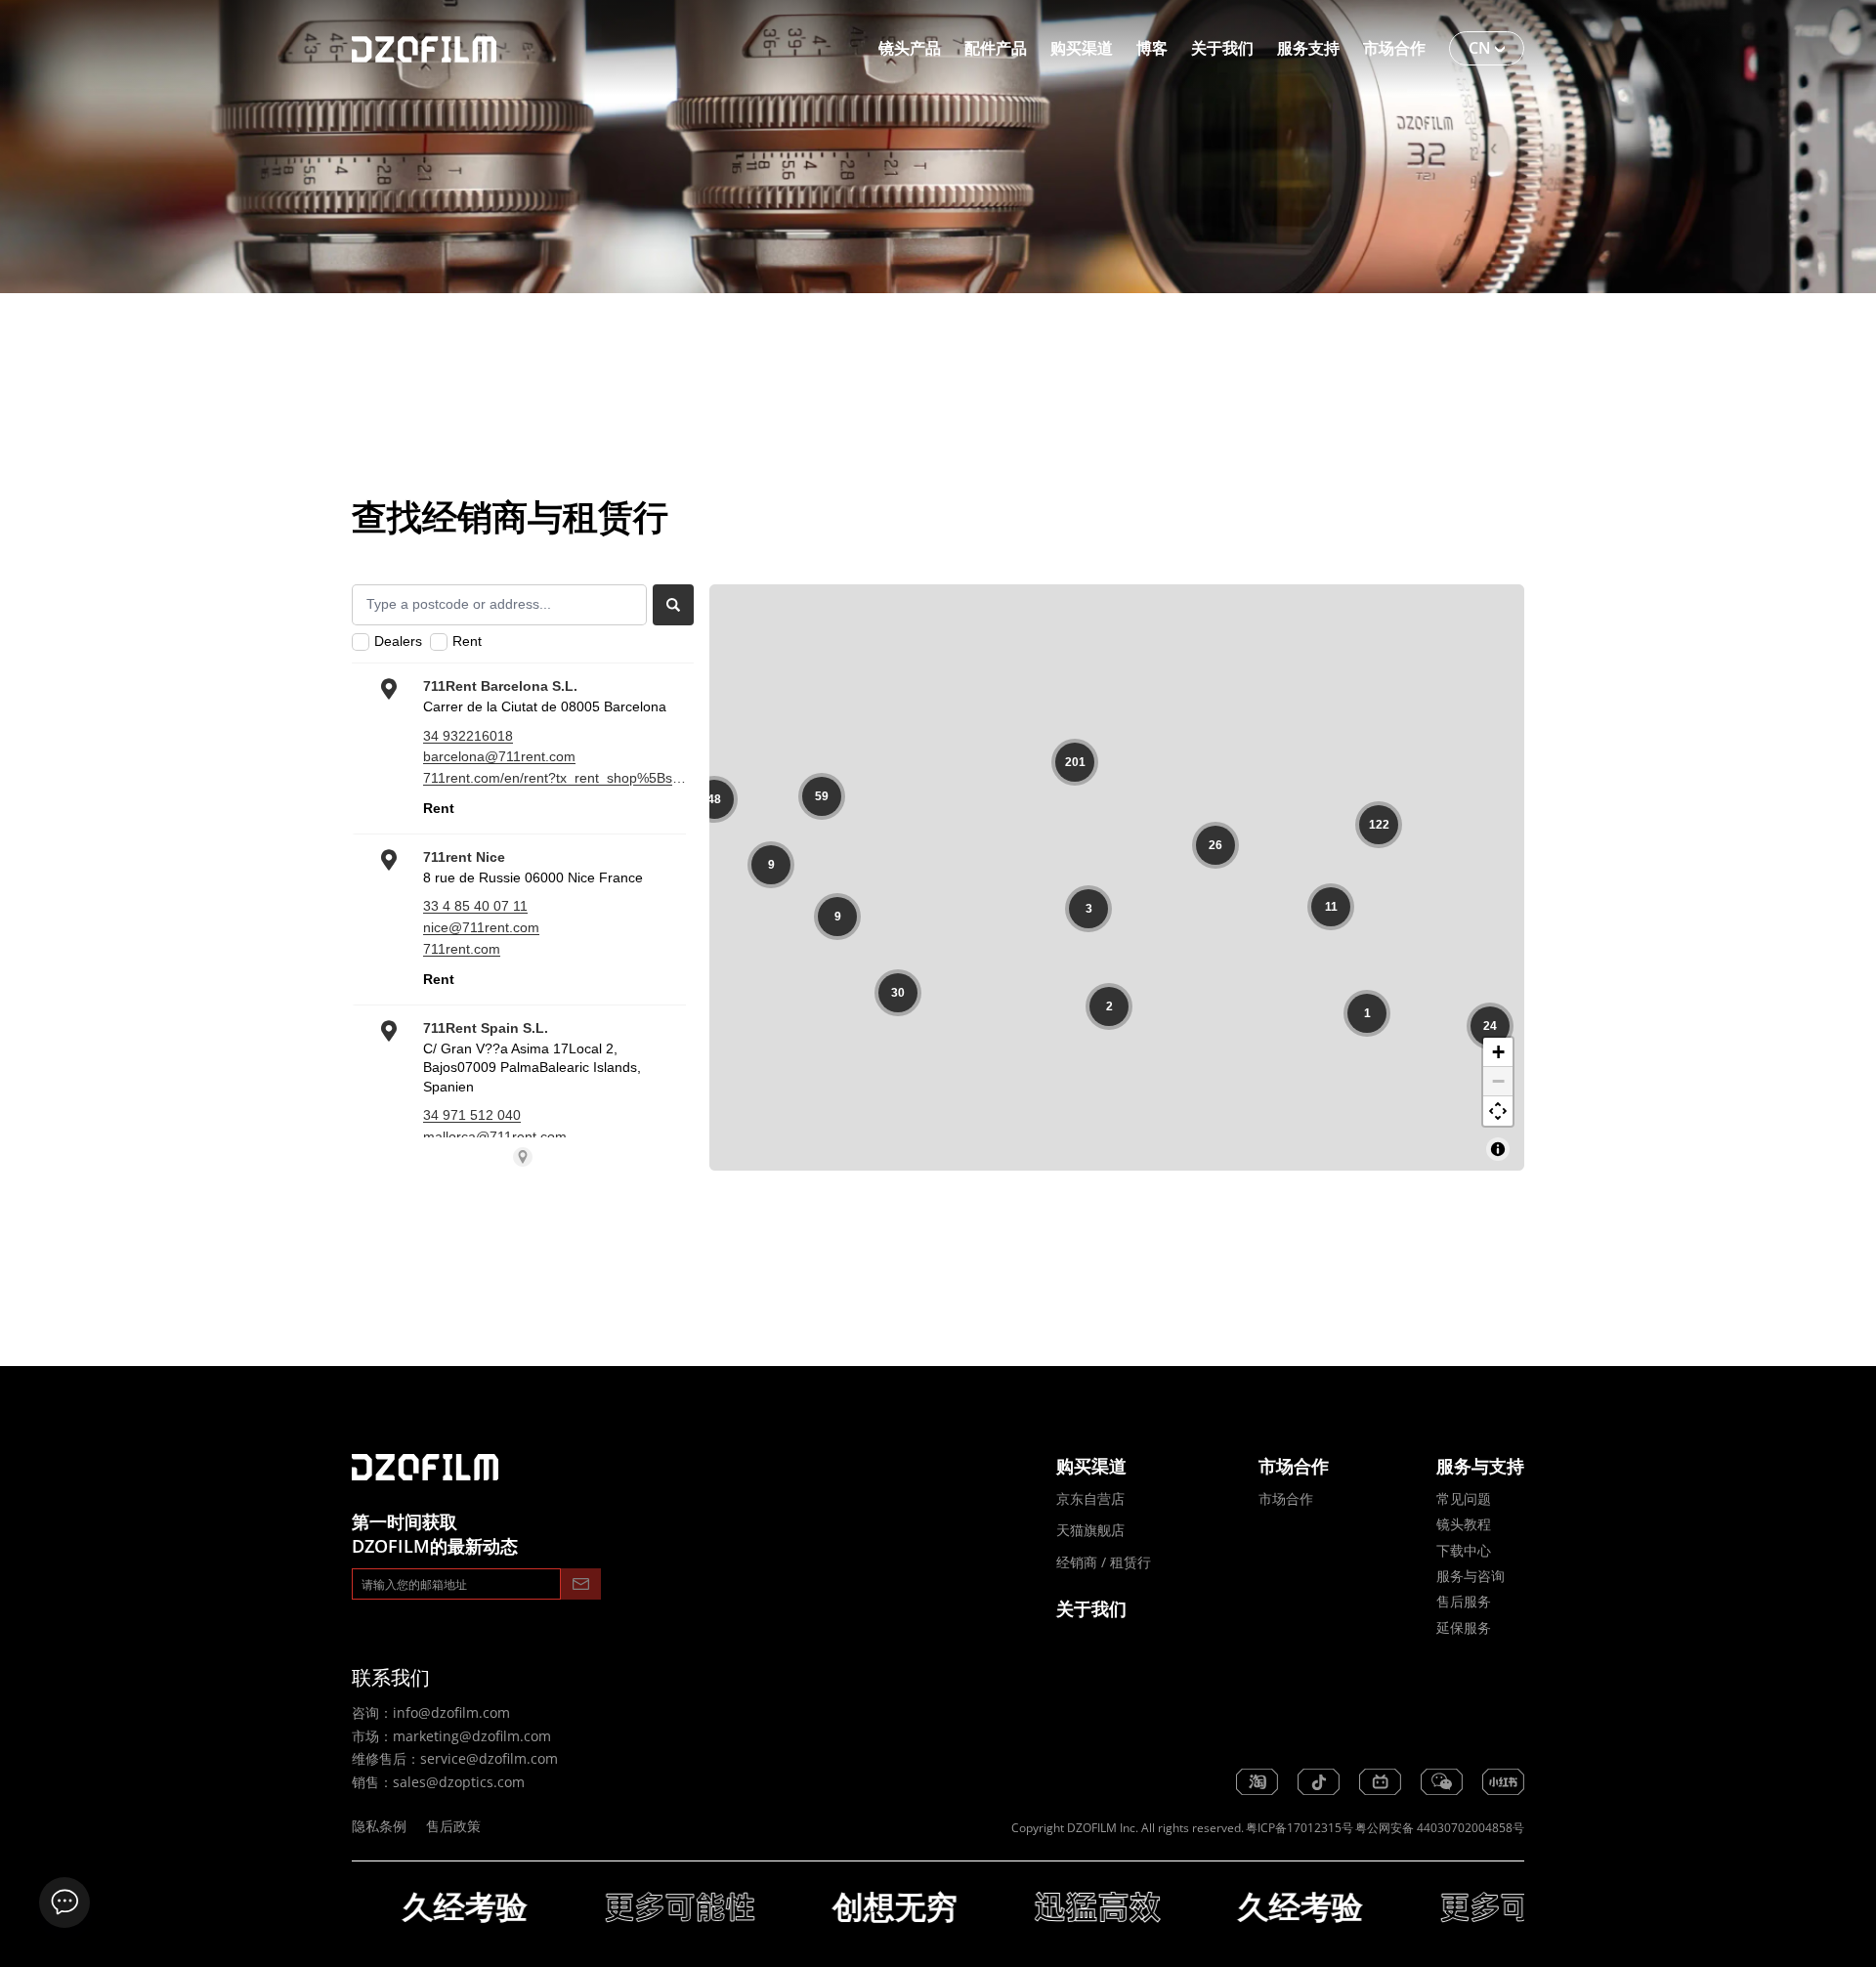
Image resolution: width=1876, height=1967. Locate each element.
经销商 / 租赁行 (1104, 1562)
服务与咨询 (1471, 1576)
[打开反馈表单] (64, 1903)
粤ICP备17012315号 (1300, 1828)
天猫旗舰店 (1090, 1530)
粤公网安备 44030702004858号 (1440, 1828)
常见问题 (1464, 1498)
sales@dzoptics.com (459, 1782)
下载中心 (1464, 1550)
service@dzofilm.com (489, 1758)
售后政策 (453, 1826)
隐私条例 (379, 1826)
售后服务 (1464, 1601)
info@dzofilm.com (451, 1712)
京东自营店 (1090, 1498)
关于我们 (1091, 1608)
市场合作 (1286, 1498)
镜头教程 (1464, 1524)
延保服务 (1464, 1627)
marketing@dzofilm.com (472, 1736)
